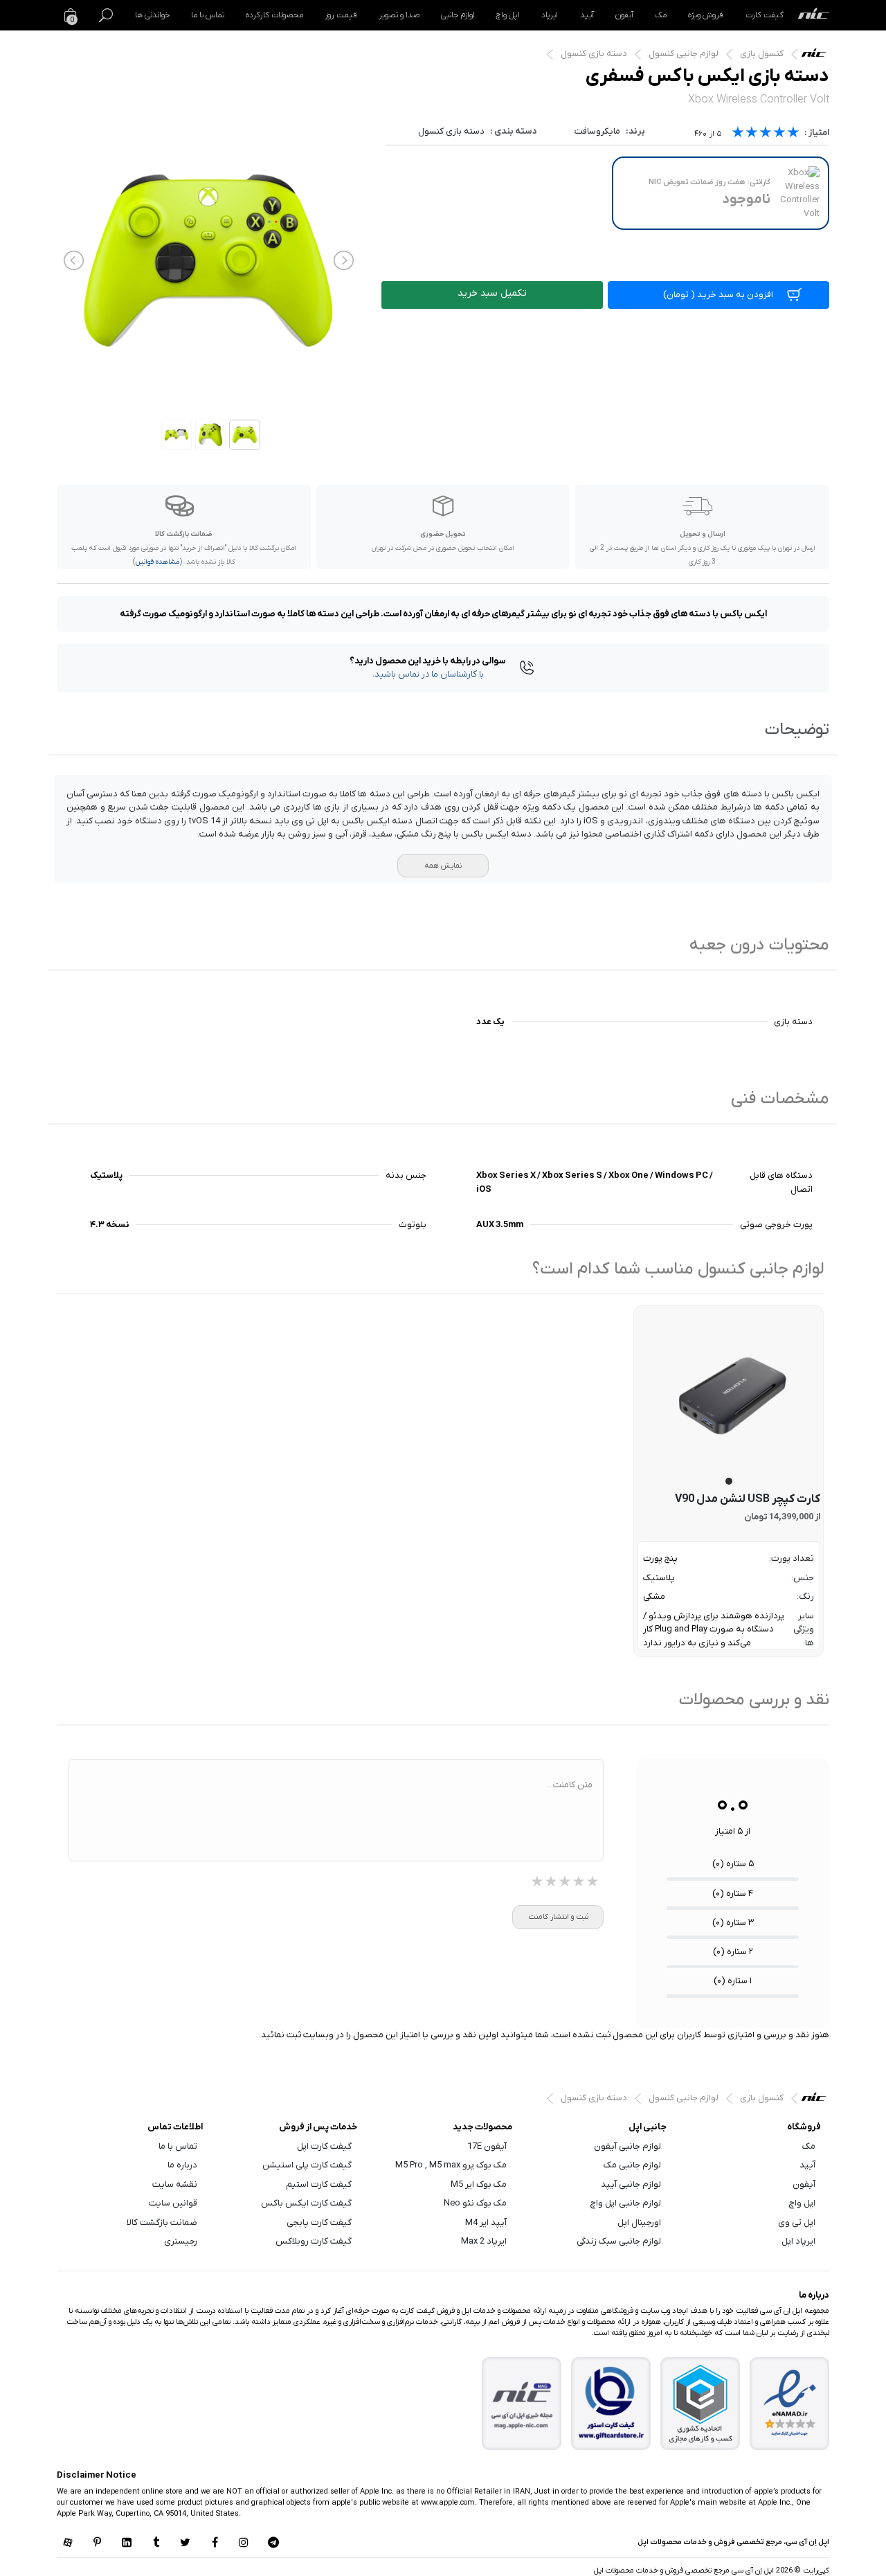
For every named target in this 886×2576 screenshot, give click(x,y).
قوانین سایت (173, 2203)
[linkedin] (127, 2543)
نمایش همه (443, 866)
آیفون (624, 15)
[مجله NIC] (522, 2404)
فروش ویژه (706, 15)
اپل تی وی (797, 2222)
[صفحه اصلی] (814, 15)
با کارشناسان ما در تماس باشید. (428, 674)
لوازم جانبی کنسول (684, 54)
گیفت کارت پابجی (319, 2222)
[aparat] (68, 2543)
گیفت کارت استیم (319, 2184)
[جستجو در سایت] (106, 15)
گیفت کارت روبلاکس (314, 2241)
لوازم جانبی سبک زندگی (619, 2241)
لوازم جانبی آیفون (627, 2146)
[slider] (766, 134)
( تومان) (718, 295)
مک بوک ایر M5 (479, 2184)
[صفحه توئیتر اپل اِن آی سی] (186, 2543)
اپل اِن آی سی (817, 56)
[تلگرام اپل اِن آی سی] (273, 2543)
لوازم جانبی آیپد (631, 2184)
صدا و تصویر (399, 15)
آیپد (587, 15)
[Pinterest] (97, 2543)
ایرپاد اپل (798, 2241)
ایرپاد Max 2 (484, 2241)
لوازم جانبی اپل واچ (626, 2203)
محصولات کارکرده (274, 15)
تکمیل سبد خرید (492, 293)
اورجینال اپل (639, 2222)
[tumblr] (156, 2543)
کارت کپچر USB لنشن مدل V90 (748, 1499)
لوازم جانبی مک (632, 2165)
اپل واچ (508, 15)
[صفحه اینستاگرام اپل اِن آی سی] (244, 2543)
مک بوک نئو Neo (475, 2203)
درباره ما (182, 2165)
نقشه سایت (175, 2184)
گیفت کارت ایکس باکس (306, 2203)
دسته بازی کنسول (594, 54)
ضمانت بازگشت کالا (162, 2222)
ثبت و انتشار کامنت (558, 1917)
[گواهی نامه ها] (790, 2404)
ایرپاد (550, 15)
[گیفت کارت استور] (611, 2404)
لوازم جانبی (458, 15)
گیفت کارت (765, 15)
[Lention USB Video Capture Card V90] (729, 1394)
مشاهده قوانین (157, 562)
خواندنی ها (152, 15)
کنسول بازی (762, 54)
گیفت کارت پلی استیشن (307, 2165)
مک (661, 15)
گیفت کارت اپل (324, 2146)
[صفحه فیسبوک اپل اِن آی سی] (215, 2543)
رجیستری (181, 2241)
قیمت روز (341, 15)
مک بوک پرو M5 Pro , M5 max (451, 2165)
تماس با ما (208, 15)
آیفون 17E (487, 2146)
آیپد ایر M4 (486, 2222)
